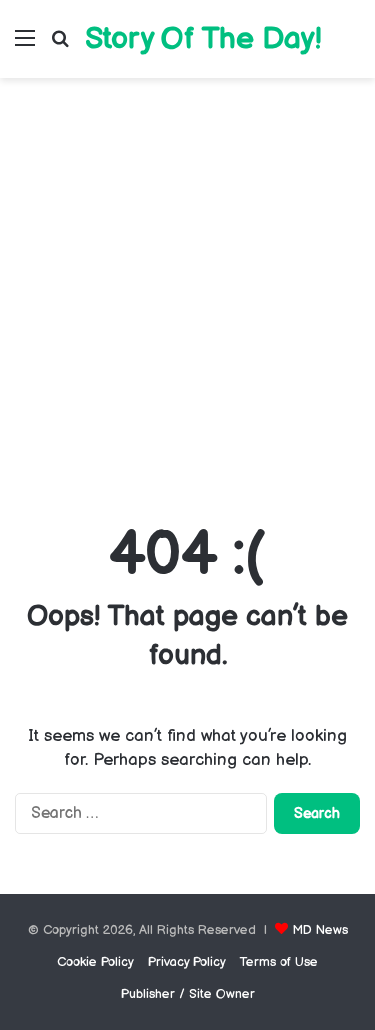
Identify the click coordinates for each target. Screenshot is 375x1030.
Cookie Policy (95, 962)
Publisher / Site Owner (188, 994)
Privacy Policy (187, 962)
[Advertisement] (187, 295)
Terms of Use (279, 962)
